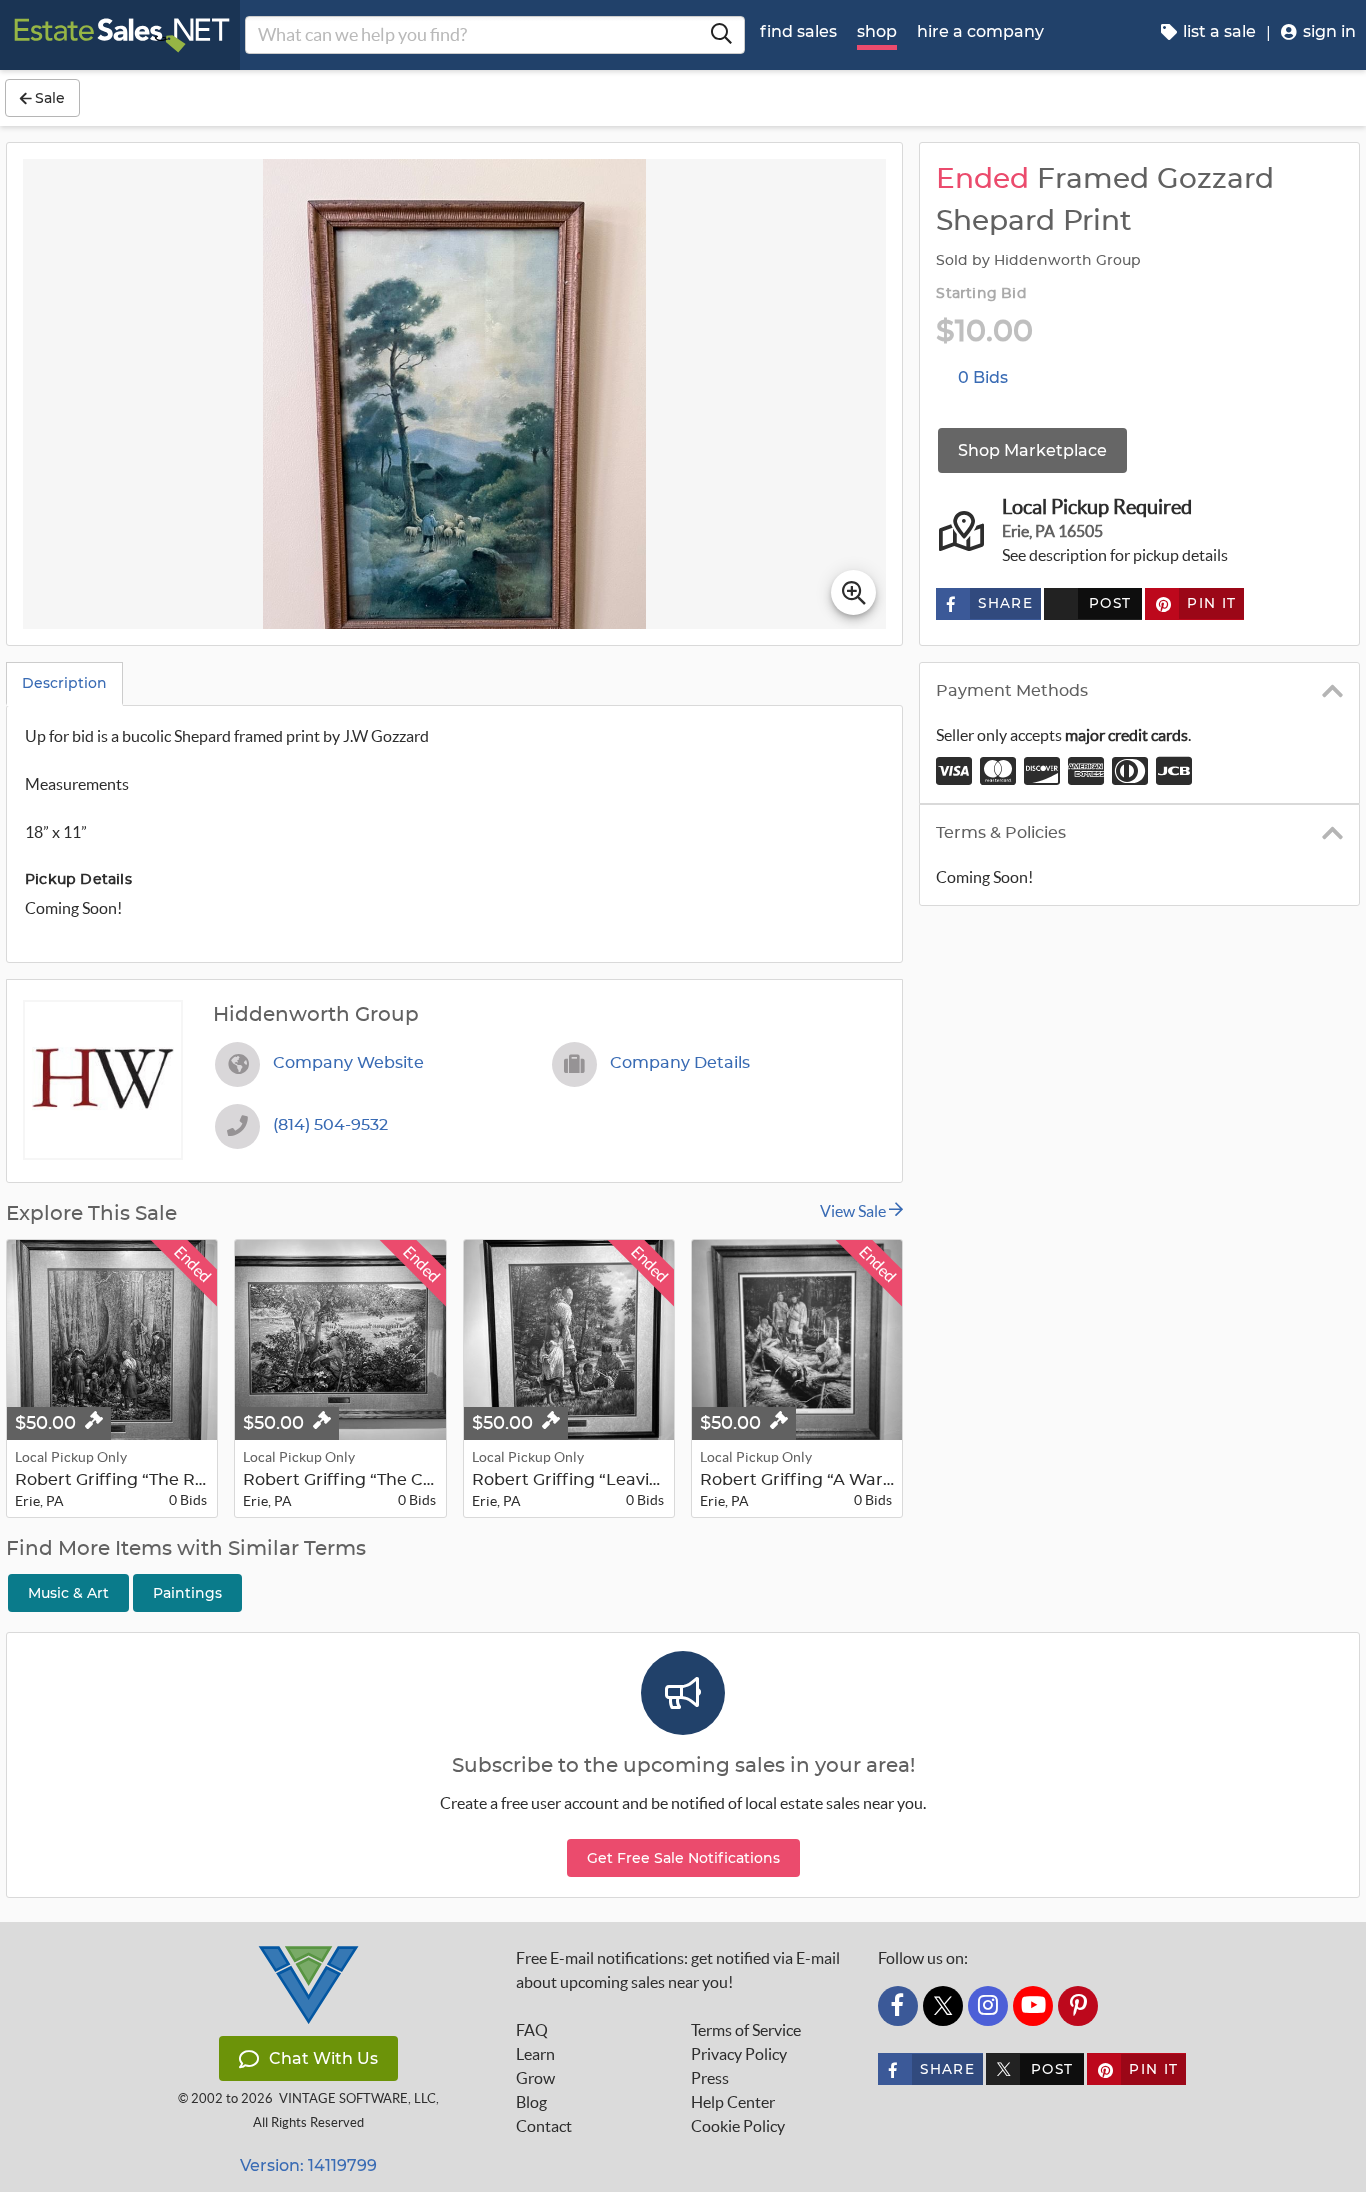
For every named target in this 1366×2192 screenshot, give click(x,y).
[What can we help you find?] (721, 35)
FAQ (532, 2030)
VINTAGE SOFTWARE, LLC (357, 2098)
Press (710, 2078)
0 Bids (983, 377)
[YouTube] (1033, 2006)
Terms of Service (746, 2030)
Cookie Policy (738, 2126)
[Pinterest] (1078, 2006)
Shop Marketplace (1032, 450)
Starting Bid (981, 294)
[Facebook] (898, 2006)
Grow (535, 2078)
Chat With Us (323, 2058)
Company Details (680, 1063)
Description (64, 683)
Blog (531, 2102)
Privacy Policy (739, 2054)
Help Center (733, 2102)
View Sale (854, 1211)
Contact (544, 2126)
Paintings (187, 1593)
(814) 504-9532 (330, 1125)
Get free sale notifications (683, 1858)
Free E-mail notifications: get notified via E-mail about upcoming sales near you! (678, 1970)
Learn (535, 2054)
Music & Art (68, 1593)
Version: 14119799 (308, 2165)
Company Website (348, 1063)
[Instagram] (988, 2006)
